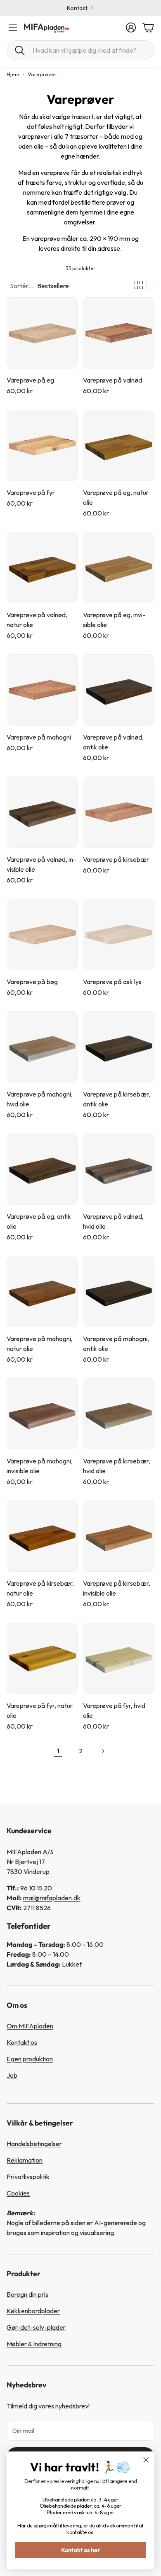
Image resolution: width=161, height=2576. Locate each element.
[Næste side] (103, 1751)
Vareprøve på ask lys (112, 982)
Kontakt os (22, 2042)
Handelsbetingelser (34, 2144)
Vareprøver (42, 74)
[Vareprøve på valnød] (119, 333)
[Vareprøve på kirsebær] (119, 812)
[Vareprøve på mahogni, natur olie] (42, 1291)
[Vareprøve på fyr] (42, 445)
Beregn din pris (27, 2294)
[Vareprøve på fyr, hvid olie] (119, 1658)
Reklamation (25, 2160)
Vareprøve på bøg (32, 982)
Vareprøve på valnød (112, 380)
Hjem (13, 74)
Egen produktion (30, 2059)
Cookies (18, 2193)
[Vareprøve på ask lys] (119, 934)
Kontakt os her (81, 2550)
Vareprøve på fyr (31, 492)
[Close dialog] (146, 2460)
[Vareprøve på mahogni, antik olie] (119, 1291)
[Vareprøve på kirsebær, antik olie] (119, 1047)
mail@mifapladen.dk (52, 1898)
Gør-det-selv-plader (36, 2327)
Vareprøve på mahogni (39, 737)
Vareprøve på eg (30, 380)
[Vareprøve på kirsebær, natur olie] (42, 1536)
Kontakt (77, 8)
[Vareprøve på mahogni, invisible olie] (42, 1414)
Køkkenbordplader (33, 2311)
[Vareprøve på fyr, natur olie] (42, 1658)
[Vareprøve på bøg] (42, 934)
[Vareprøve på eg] (42, 333)
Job (12, 2075)
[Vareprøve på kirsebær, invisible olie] (119, 1536)
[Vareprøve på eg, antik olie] (42, 1169)
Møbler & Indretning (34, 2344)
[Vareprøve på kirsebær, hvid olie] (119, 1414)
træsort (82, 117)
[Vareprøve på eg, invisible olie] (119, 568)
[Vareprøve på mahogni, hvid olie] (42, 1047)
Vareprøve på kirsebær (116, 859)
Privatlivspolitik (28, 2177)
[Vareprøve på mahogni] (42, 690)
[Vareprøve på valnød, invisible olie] (42, 812)
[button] (80, 50)
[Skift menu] (13, 28)
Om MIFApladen (30, 2026)
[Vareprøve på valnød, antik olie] (119, 690)
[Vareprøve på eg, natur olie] (119, 445)
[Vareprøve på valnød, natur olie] (42, 568)
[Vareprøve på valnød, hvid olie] (119, 1169)
